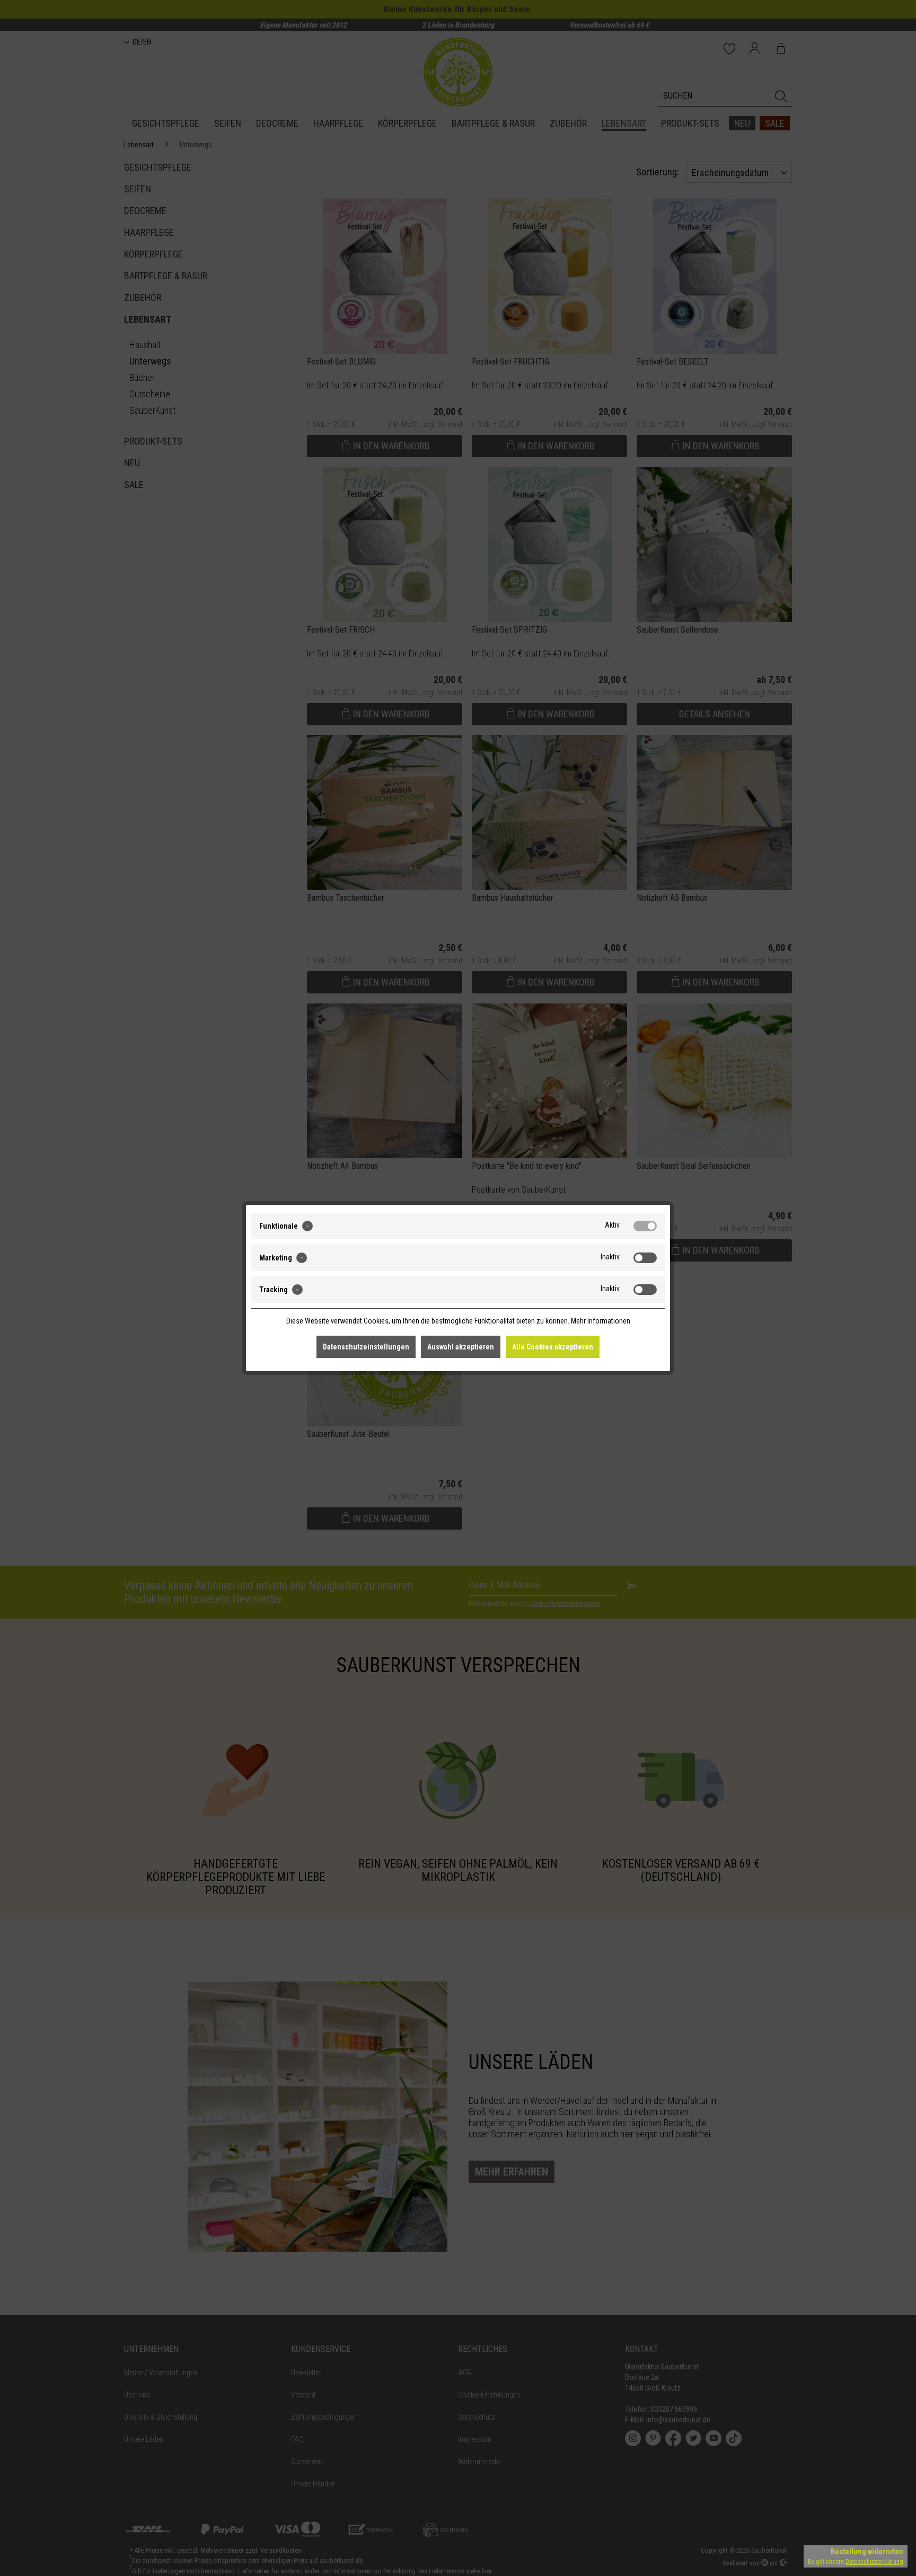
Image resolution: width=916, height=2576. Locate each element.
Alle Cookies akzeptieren (553, 1347)
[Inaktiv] (645, 1258)
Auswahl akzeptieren (461, 1347)
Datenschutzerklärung (874, 2562)
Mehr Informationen (601, 1321)
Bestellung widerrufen (867, 2552)
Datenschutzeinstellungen (366, 1347)
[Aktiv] (645, 1226)
